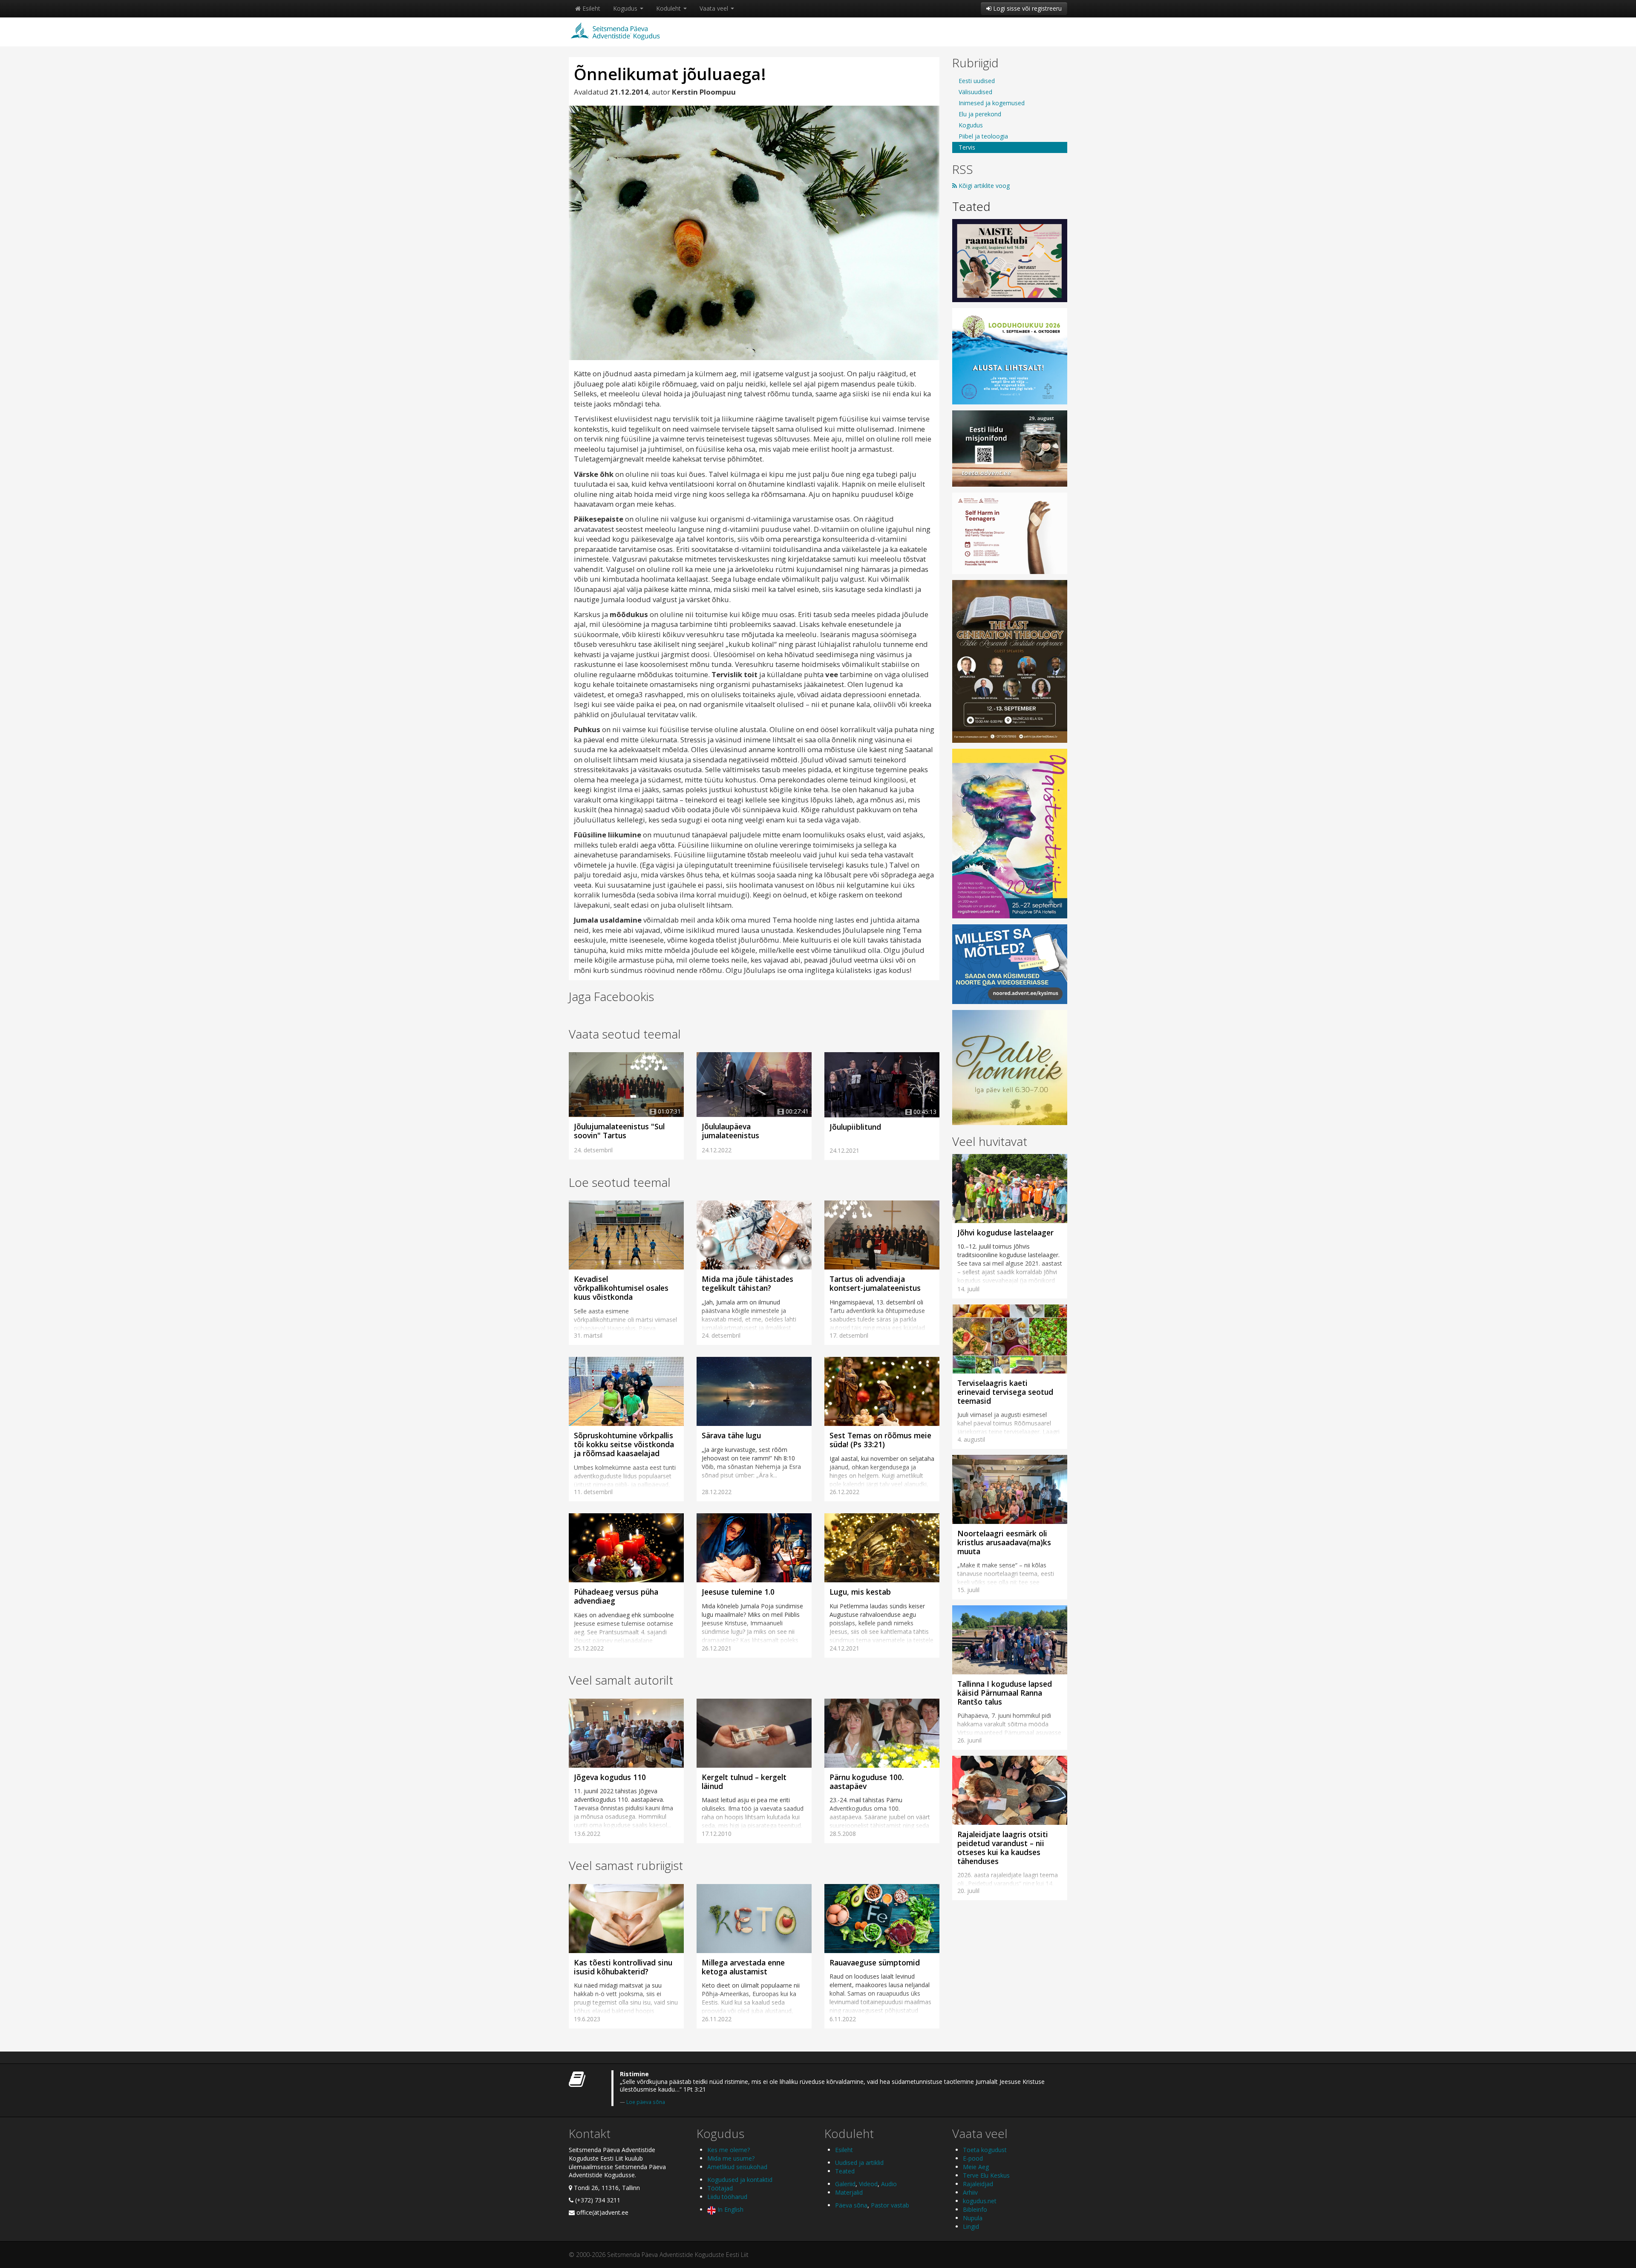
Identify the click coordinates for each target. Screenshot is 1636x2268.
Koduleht (669, 8)
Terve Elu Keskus (986, 2175)
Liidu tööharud (727, 2197)
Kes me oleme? (729, 2150)
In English (730, 2209)
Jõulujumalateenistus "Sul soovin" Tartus (619, 1131)
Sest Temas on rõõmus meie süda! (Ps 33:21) (880, 1440)
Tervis (967, 147)
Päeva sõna (851, 2205)
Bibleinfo (975, 2209)
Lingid (971, 2226)
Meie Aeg (976, 2167)
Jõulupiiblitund (855, 1127)
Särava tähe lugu (731, 1435)
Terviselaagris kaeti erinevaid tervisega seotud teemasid (1005, 1392)
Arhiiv (970, 2192)
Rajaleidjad (978, 2184)
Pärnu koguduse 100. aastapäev (867, 1782)
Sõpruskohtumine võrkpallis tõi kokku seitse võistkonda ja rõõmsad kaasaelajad (624, 1444)
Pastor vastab (890, 2205)
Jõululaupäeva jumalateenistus (730, 1131)
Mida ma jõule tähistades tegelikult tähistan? (747, 1283)
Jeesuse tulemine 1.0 (738, 1592)
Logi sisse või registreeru (1027, 8)
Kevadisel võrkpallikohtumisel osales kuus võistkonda (621, 1288)
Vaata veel (715, 8)
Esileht (590, 8)
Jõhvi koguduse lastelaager (1005, 1232)
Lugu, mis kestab (860, 1592)
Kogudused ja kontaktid (740, 2180)
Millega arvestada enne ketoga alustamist (743, 1967)
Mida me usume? (731, 2158)
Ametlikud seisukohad (737, 2167)
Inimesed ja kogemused (992, 103)
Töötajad (720, 2188)
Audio (889, 2184)
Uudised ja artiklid (859, 2163)
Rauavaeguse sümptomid (875, 1962)
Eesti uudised (977, 81)
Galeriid (845, 2184)
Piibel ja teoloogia (983, 136)
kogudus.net (980, 2201)
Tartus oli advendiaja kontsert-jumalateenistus (875, 1283)
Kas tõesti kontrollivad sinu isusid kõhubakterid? (623, 1967)
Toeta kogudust (985, 2150)
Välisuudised (975, 92)
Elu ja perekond (980, 114)
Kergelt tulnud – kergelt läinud (744, 1782)
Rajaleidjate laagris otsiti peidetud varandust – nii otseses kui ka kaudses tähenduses (1003, 1848)
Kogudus (626, 8)
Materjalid (849, 2192)
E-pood (973, 2158)
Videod (868, 2184)
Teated (971, 206)
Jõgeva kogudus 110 (610, 1777)
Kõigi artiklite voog (983, 186)
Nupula (973, 2218)
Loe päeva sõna (646, 2102)
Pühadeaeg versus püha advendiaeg (616, 1596)
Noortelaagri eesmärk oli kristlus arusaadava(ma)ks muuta (1004, 1542)
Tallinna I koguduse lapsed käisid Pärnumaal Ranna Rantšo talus (1005, 1693)
